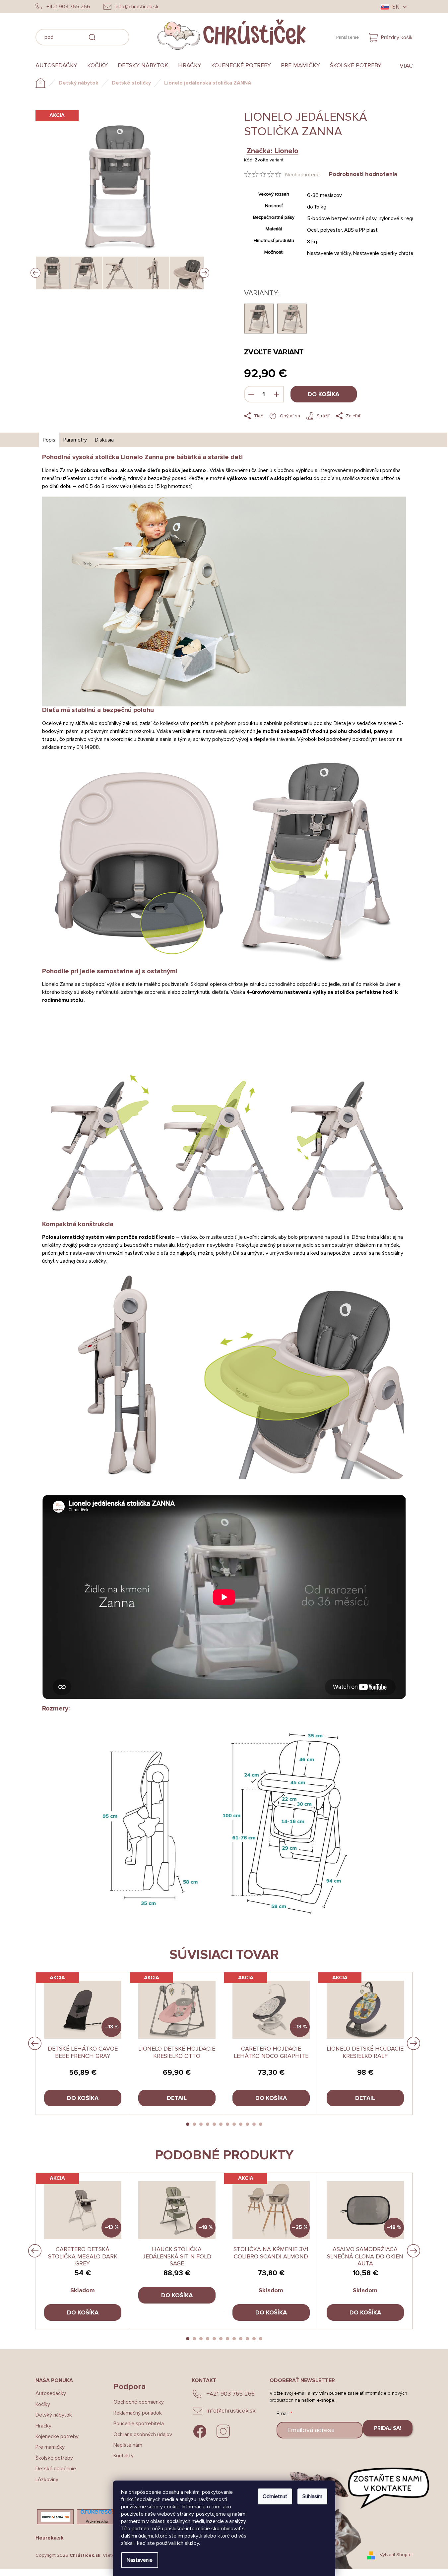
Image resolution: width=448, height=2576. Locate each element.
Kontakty (124, 2456)
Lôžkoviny (47, 2480)
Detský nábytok (54, 2415)
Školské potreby (54, 2458)
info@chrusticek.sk (231, 2411)
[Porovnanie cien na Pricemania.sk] (55, 2517)
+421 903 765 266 (231, 2394)
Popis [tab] (49, 440)
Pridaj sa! (388, 2428)
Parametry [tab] (75, 440)
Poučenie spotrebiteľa (139, 2424)
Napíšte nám (128, 2445)
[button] (188, 2124)
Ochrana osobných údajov (143, 2434)
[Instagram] (223, 2431)
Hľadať (139, 36)
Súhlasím (312, 2496)
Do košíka (323, 394)
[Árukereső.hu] (97, 2513)
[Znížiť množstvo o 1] (251, 394)
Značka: (273, 151)
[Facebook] (200, 2431)
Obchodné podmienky (139, 2402)
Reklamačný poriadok (138, 2413)
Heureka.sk (50, 2538)
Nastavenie (140, 2560)
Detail (177, 2098)
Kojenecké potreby (57, 2436)
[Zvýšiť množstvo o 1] (277, 394)
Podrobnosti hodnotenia (363, 174)
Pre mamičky (50, 2447)
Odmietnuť (275, 2496)
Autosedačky (51, 2393)
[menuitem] (59, 66)
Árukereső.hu (97, 2521)
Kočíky (43, 2404)
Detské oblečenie (56, 2469)
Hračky (43, 2426)
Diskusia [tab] (104, 440)
